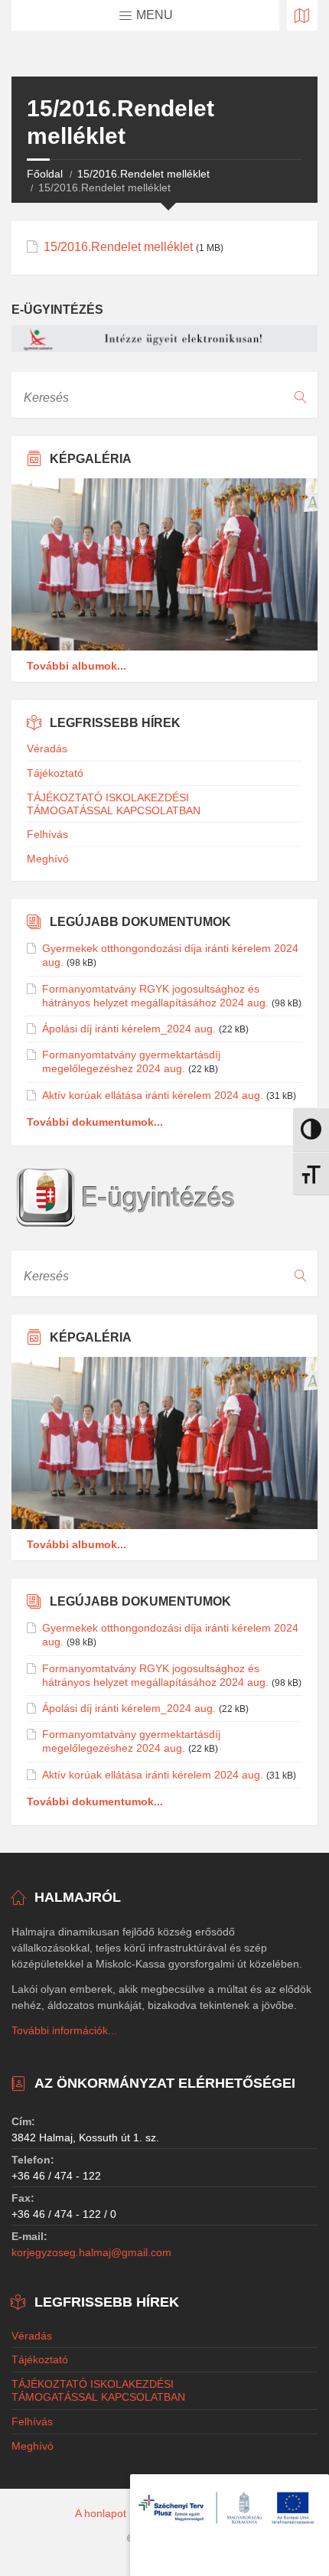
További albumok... (77, 666)
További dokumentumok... (95, 1122)
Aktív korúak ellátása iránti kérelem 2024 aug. (153, 1095)
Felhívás (47, 834)
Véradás (47, 748)
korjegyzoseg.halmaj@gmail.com (91, 2252)
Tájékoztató (55, 773)
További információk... (64, 2030)
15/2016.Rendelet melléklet (143, 174)
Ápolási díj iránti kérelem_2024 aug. (129, 1029)
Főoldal (45, 174)
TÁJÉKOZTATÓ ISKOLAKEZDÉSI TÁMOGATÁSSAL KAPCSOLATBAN (114, 804)
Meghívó (48, 859)
